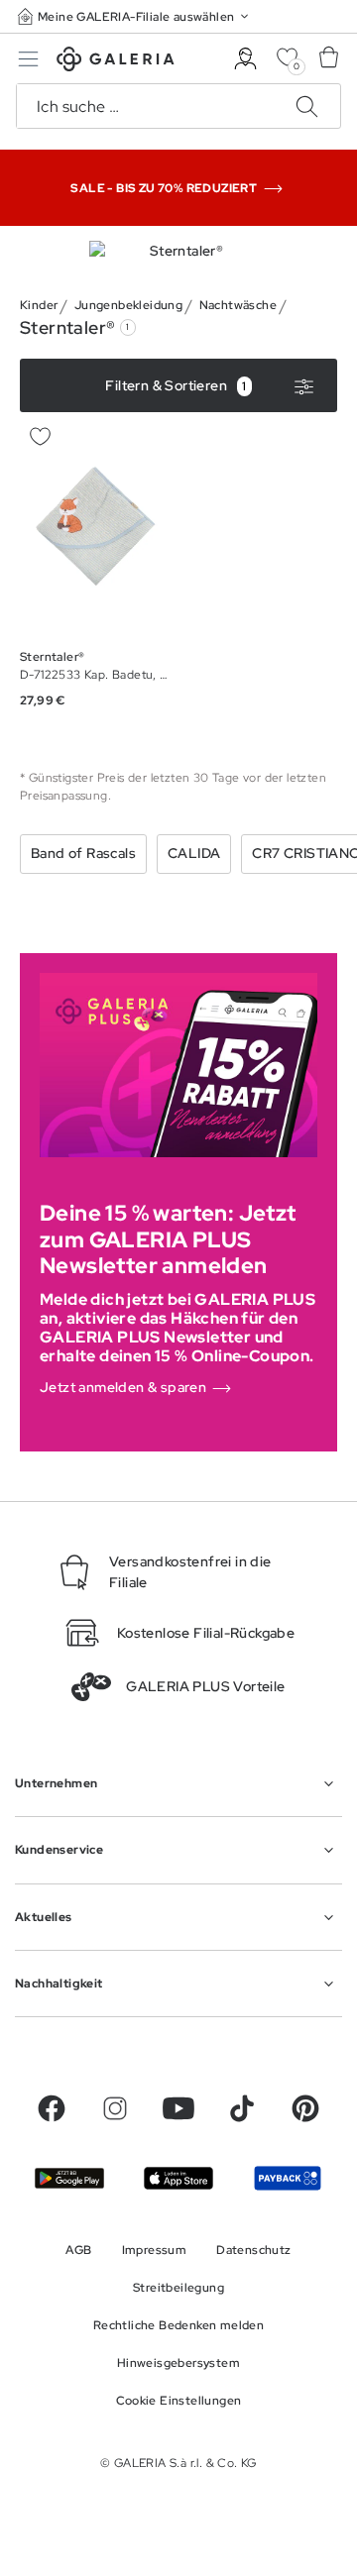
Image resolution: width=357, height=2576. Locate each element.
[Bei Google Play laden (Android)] (69, 2178)
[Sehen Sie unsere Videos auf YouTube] (178, 2108)
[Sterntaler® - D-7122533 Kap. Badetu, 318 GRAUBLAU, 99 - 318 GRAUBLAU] (96, 526)
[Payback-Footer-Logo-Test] (288, 2178)
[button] (135, 16)
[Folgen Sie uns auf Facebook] (52, 2108)
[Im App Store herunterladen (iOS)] (178, 2178)
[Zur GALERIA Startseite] (116, 62)
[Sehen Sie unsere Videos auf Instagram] (115, 2108)
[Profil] (245, 59)
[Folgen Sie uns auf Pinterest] (305, 2108)
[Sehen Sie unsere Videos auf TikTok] (242, 2108)
